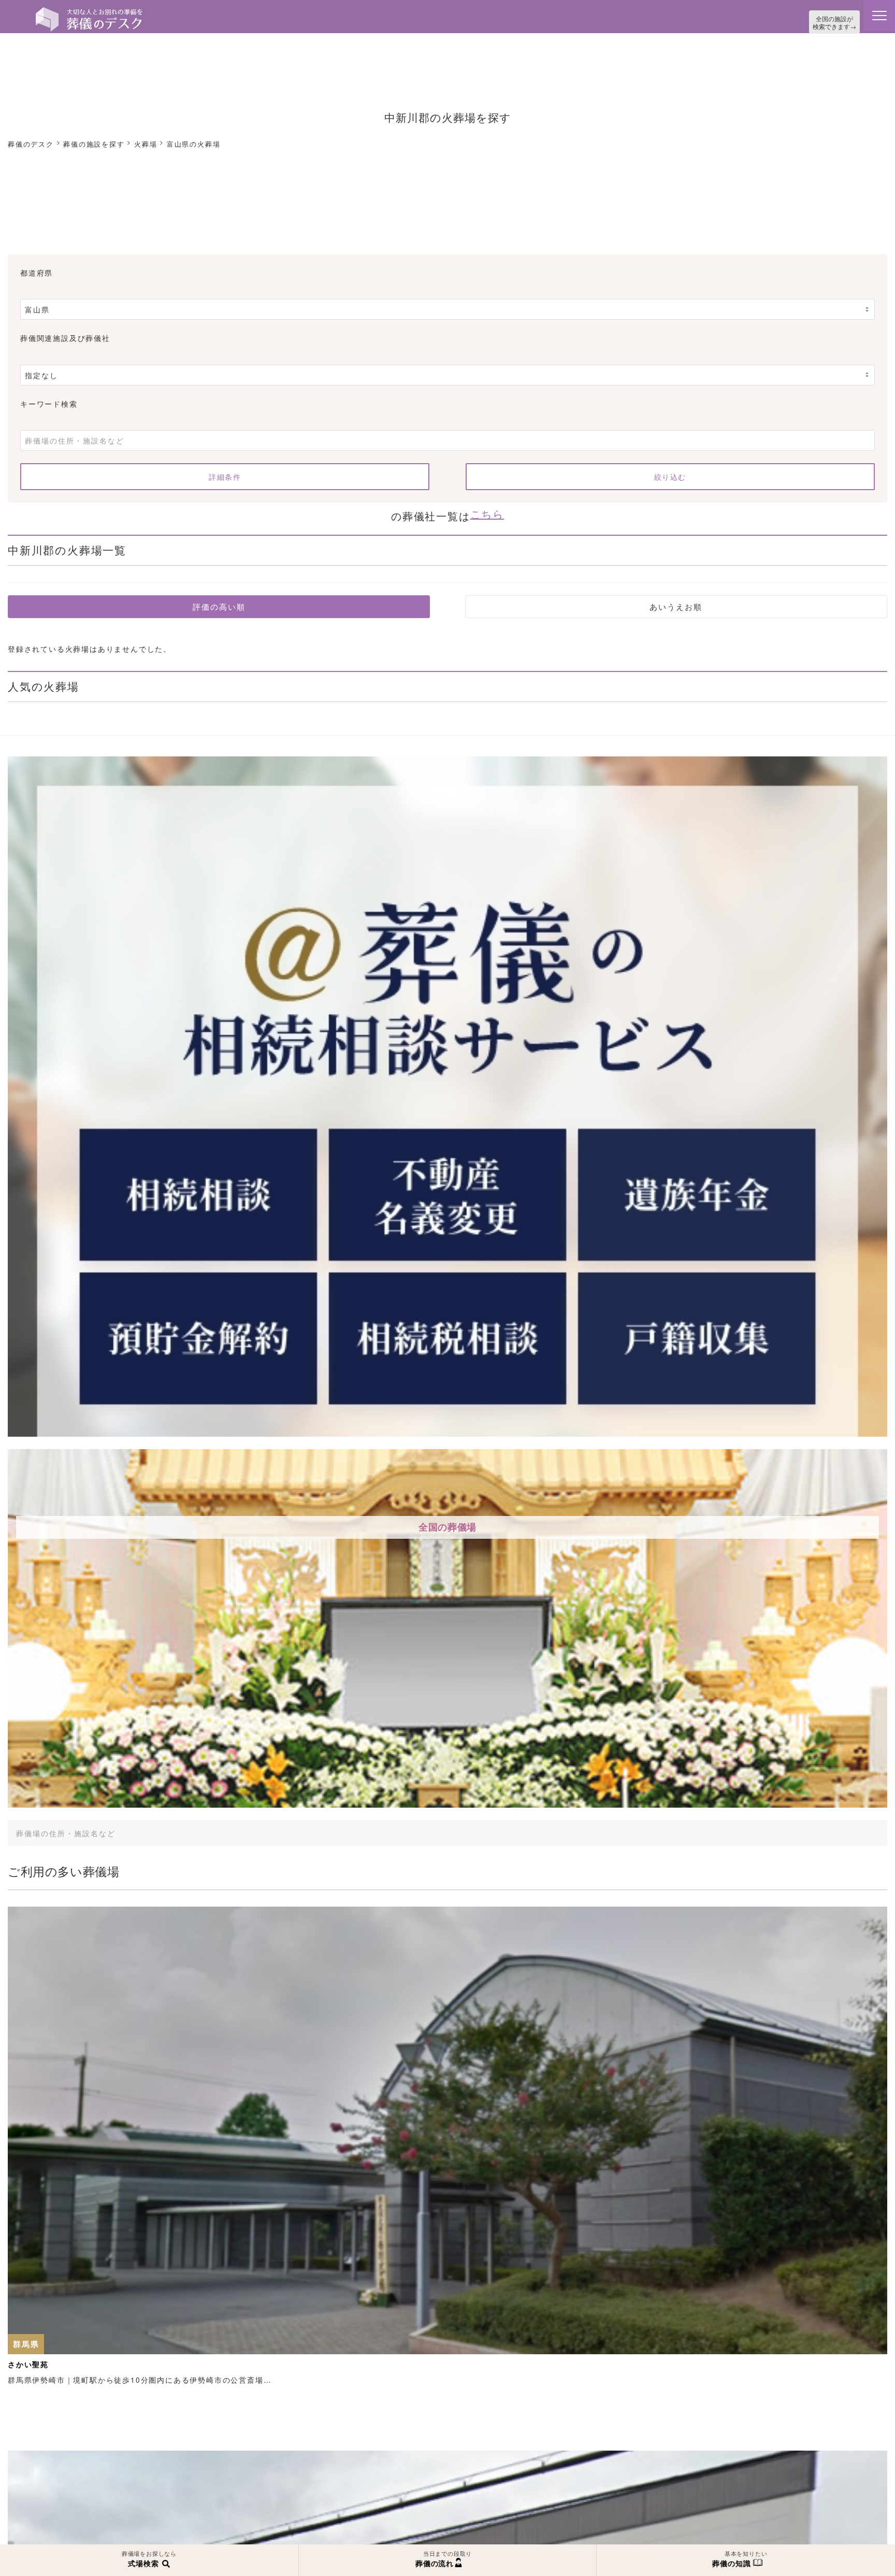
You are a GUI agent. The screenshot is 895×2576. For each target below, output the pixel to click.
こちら (487, 510)
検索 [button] (786, 1826)
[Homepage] (89, 11)
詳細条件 (225, 474)
